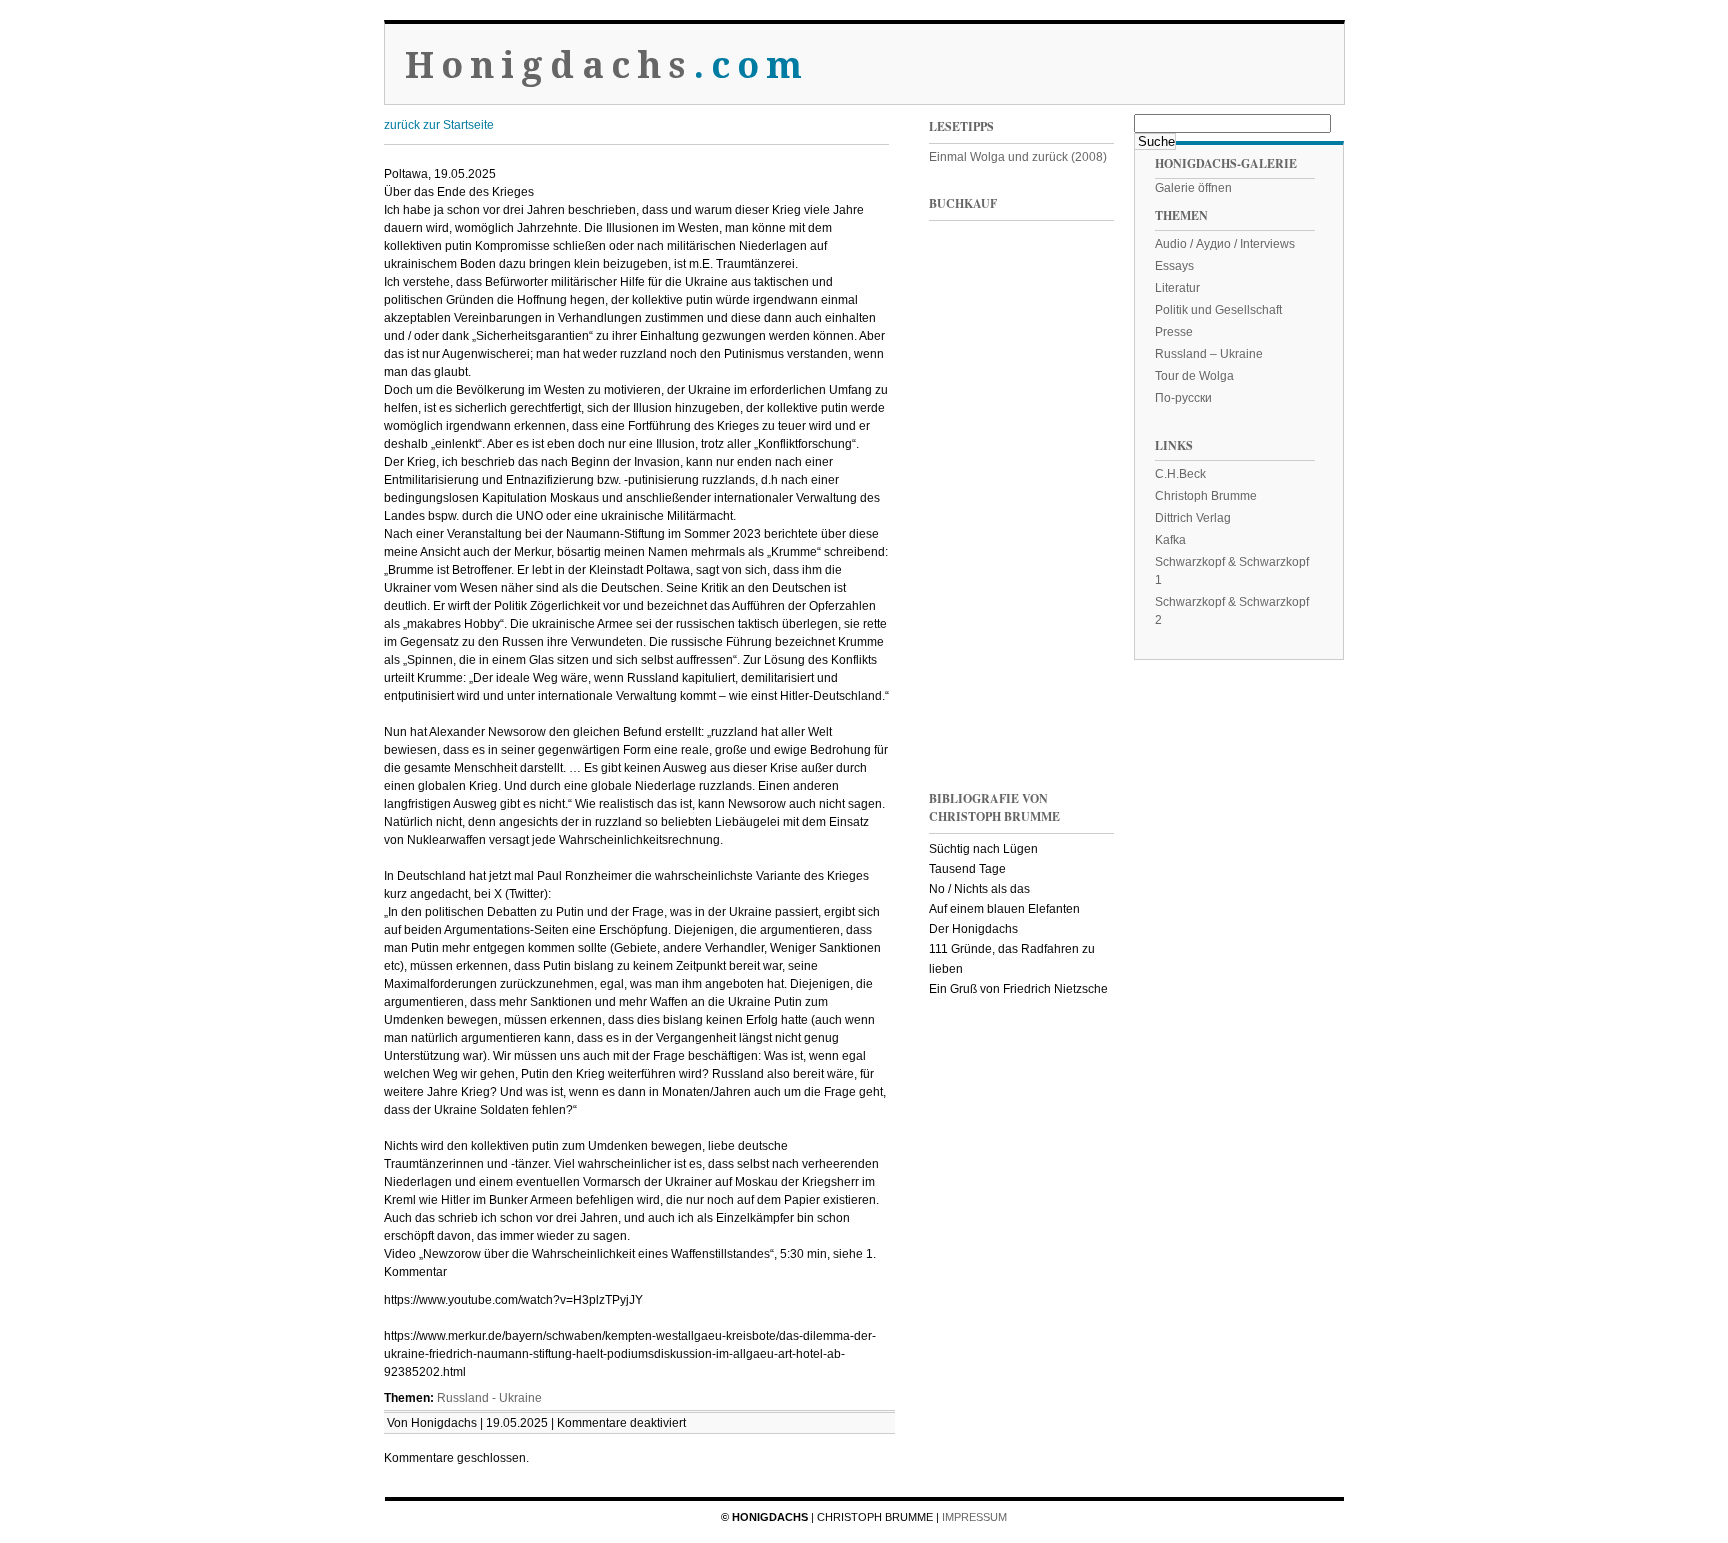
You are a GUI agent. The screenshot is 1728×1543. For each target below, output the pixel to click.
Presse (1174, 332)
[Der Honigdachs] (969, 698)
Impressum (974, 1517)
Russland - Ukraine (489, 1398)
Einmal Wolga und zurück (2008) (1018, 157)
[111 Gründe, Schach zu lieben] (1069, 428)
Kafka (1170, 540)
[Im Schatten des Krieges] (969, 293)
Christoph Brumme (1206, 496)
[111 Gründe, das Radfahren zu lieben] (969, 428)
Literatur (1177, 288)
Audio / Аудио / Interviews (1225, 244)
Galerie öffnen (1193, 188)
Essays (1174, 266)
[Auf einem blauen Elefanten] (1069, 698)
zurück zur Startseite (439, 125)
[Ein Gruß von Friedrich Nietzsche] (969, 563)
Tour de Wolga (1194, 376)
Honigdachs (607, 65)
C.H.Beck (1180, 474)
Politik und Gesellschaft (1218, 310)
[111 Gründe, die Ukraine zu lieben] (1069, 293)
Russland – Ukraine (1209, 354)
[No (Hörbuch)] (1069, 563)
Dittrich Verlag (1193, 518)
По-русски (1183, 398)
